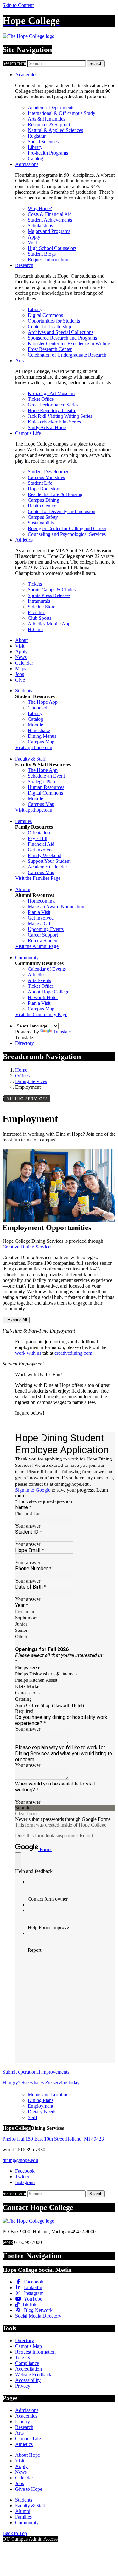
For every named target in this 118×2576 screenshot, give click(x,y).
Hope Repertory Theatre (52, 410)
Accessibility (28, 2380)
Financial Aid (41, 844)
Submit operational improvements (37, 2072)
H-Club (35, 629)
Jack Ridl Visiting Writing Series (60, 416)
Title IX (23, 2357)
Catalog (35, 159)
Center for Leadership (49, 326)
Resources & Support (49, 124)
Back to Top (15, 2533)
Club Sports (39, 618)
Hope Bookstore (44, 489)
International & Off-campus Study (62, 113)
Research (24, 265)
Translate (62, 1032)
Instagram (25, 2182)
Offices (22, 1076)
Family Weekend (45, 855)
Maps (21, 669)
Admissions (27, 164)
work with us (29, 1353)
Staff (32, 2117)
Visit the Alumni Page (37, 946)
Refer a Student (43, 941)
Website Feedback (33, 2375)
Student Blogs (42, 254)
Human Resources (46, 787)
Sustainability (41, 523)
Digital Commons (45, 315)
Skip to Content (18, 5)
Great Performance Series (53, 405)
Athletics (24, 540)
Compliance (27, 2363)
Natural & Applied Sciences (55, 130)
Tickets (35, 584)
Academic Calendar (47, 867)
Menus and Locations (49, 2095)
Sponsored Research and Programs (62, 338)
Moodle (35, 725)
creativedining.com (73, 1353)
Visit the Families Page (38, 878)
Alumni (23, 889)
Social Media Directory (38, 2316)
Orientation (39, 833)
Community (27, 958)
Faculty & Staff (30, 759)
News (21, 657)
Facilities (37, 612)
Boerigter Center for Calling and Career (67, 528)
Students (24, 691)
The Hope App (43, 702)
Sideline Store (42, 607)
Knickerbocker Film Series (54, 422)
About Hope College (48, 992)
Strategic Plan (41, 782)
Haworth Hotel (43, 997)
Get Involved (41, 850)
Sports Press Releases (49, 595)
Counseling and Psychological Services (67, 534)
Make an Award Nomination (56, 906)
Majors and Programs (49, 231)
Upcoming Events (46, 929)
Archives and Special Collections (61, 332)
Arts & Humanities (46, 119)
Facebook (25, 2171)
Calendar (24, 663)
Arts (19, 361)
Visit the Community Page (41, 1014)
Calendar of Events (47, 969)
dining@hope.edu (20, 2160)
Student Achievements (50, 220)
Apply (34, 237)
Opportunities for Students (54, 321)
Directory (25, 1043)
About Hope (28, 2455)
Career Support (43, 935)
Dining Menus (42, 736)
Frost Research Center (50, 349)
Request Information (48, 260)
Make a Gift (40, 924)
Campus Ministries (46, 477)
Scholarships (40, 225)
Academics (26, 75)
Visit (32, 243)
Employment (40, 2106)
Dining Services (31, 1081)
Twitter (22, 2177)
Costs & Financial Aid (50, 214)
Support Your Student (49, 861)
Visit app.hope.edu (34, 747)
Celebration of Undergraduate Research (67, 355)
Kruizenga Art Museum (51, 393)
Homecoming (41, 901)
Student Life (40, 483)
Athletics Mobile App (49, 624)
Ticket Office (41, 399)
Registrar (37, 136)
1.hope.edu (39, 708)
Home (21, 1070)
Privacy (23, 2386)
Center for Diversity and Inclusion (62, 511)
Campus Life (28, 433)
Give (20, 680)
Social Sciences (43, 142)
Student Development (49, 472)
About (21, 640)
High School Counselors (52, 248)
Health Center (42, 506)
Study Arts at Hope (47, 427)
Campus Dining (43, 500)
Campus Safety (43, 517)
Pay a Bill (37, 838)
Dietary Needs (42, 2112)
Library (35, 147)
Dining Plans (41, 2100)
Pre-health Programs (48, 153)
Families (23, 821)
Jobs (20, 674)
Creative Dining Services (27, 1247)
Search (96, 64)
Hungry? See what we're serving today (42, 2083)
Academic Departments (51, 107)
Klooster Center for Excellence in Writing (69, 343)
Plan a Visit (39, 912)
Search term (14, 63)
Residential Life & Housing (55, 494)
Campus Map (41, 742)
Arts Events (39, 980)
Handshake (39, 730)
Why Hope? (40, 208)
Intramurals (39, 601)
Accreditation (28, 2369)
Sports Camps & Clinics (52, 590)
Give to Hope (29, 2489)
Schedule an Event (46, 776)
